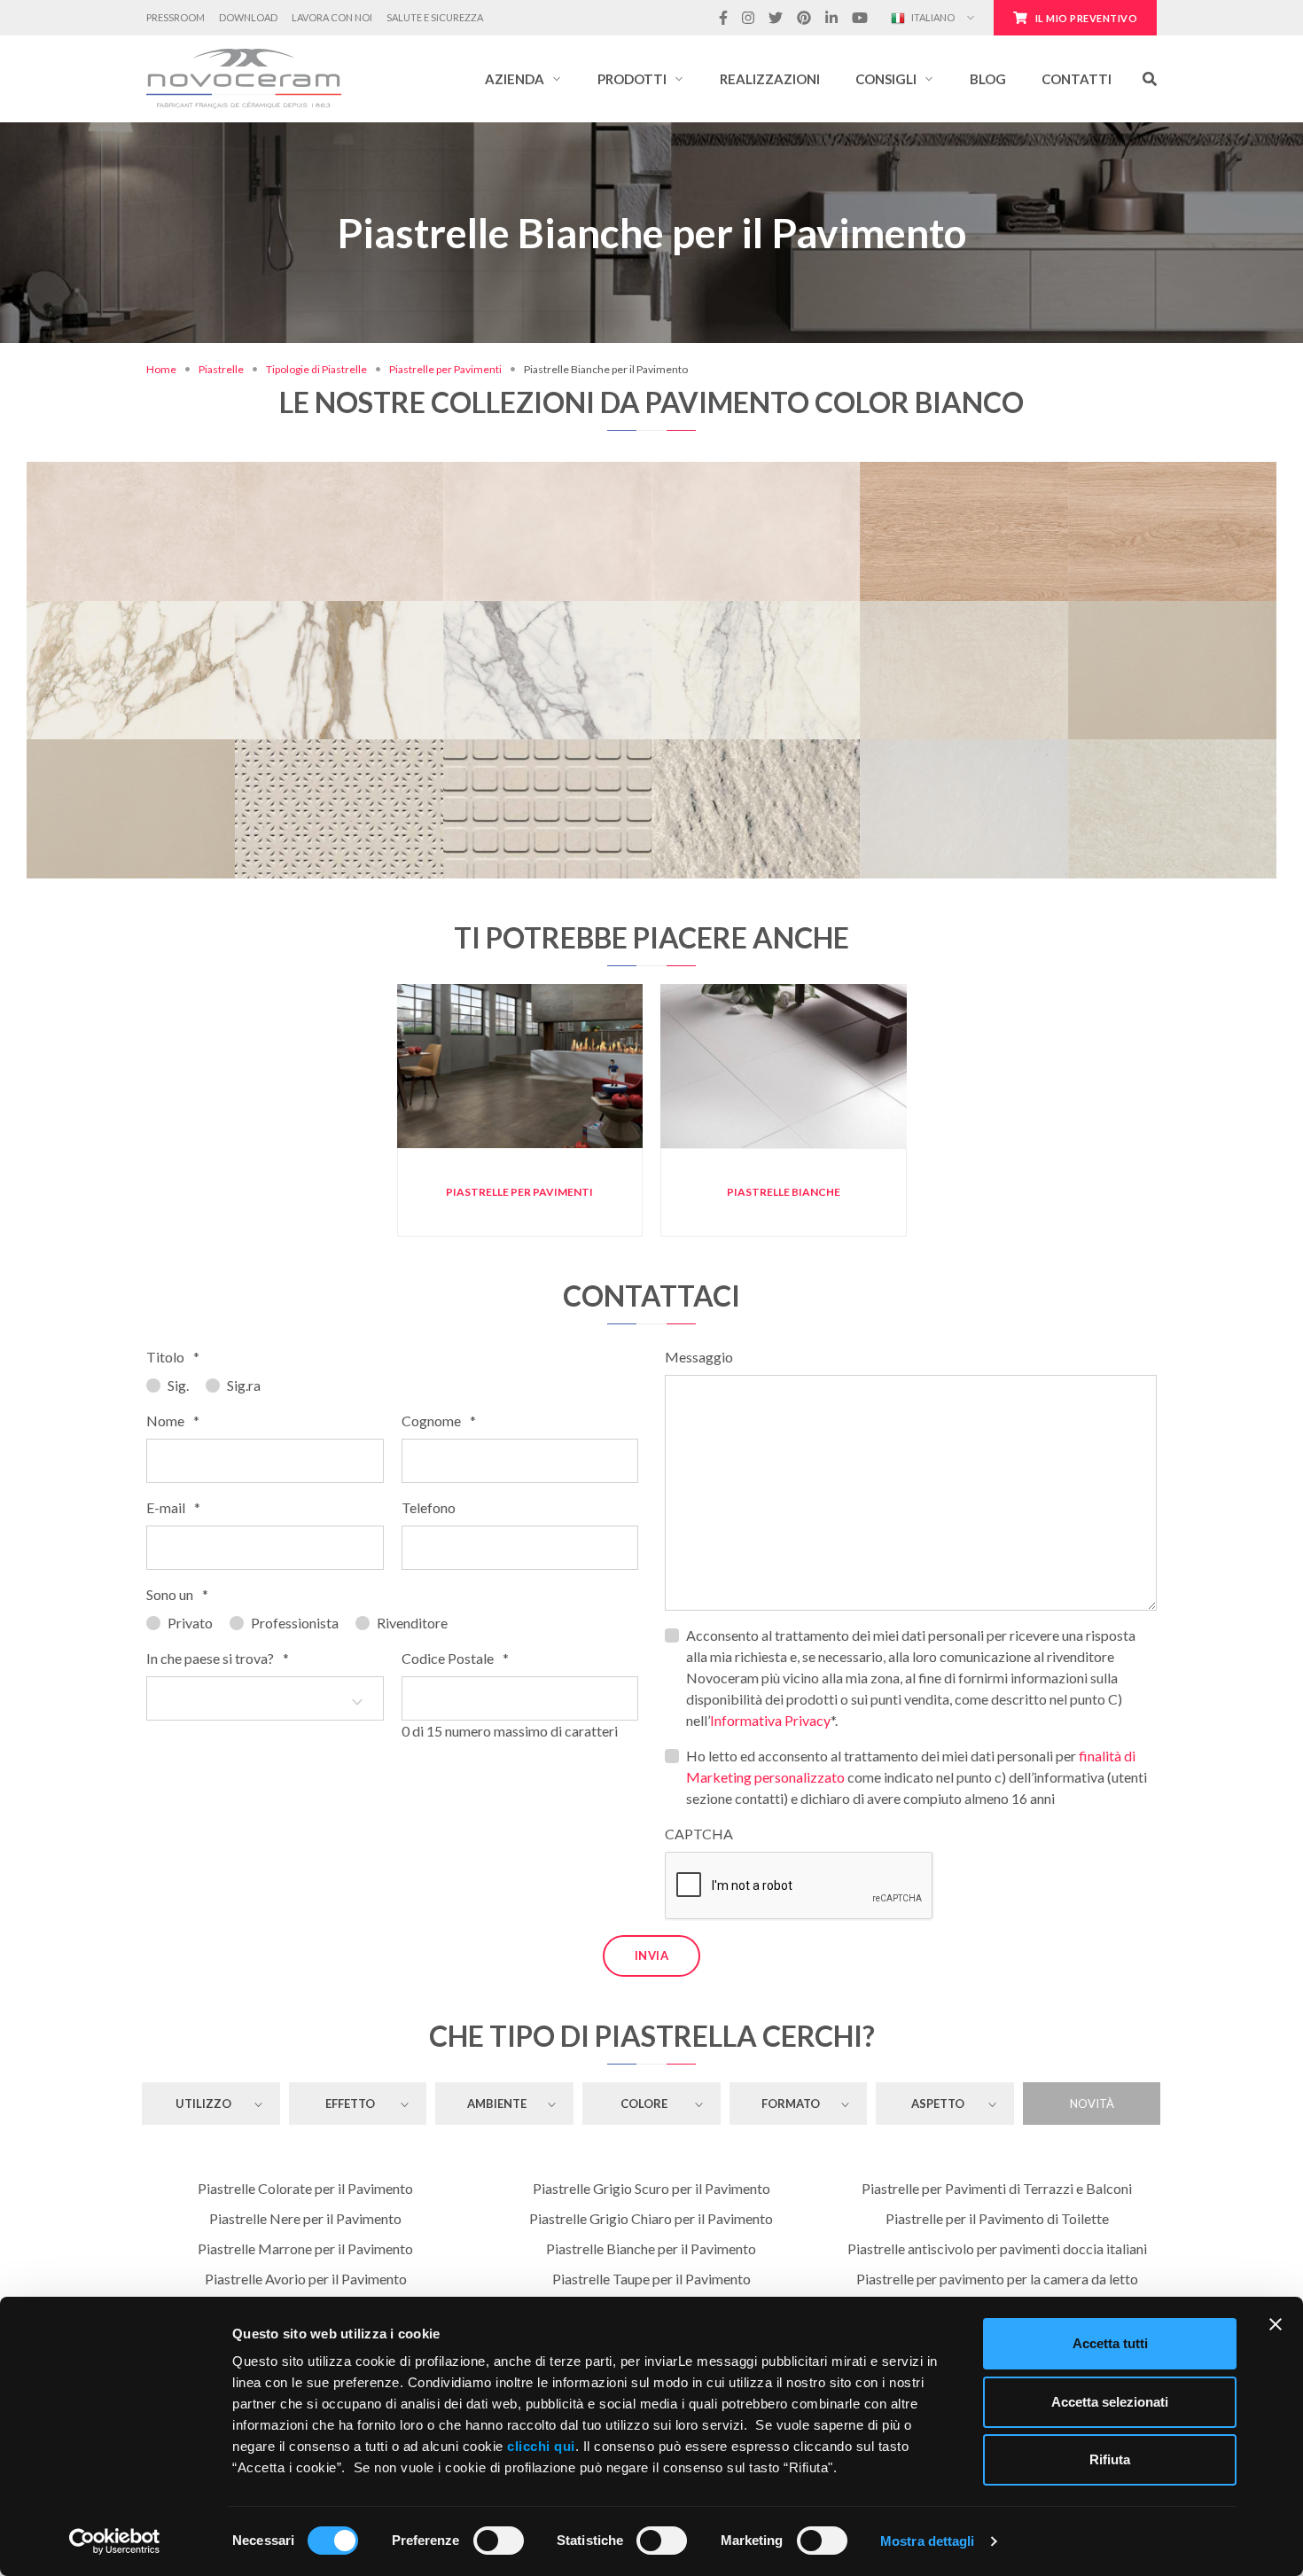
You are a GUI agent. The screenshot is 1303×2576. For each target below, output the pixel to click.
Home (161, 369)
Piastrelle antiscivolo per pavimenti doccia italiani (997, 2248)
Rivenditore (412, 1623)
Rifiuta (1110, 2459)
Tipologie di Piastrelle (316, 369)
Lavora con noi (332, 17)
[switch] (499, 2541)
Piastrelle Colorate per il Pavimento (305, 2188)
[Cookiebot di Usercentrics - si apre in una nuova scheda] (115, 2541)
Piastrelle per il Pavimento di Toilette (997, 2218)
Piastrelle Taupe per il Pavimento (651, 2279)
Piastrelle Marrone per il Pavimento (305, 2248)
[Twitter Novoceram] (776, 18)
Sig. (178, 1385)
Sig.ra (244, 1385)
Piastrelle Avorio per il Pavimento (306, 2279)
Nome (173, 1421)
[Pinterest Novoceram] (804, 18)
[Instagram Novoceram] (748, 18)
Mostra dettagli (928, 2541)
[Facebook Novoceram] (723, 18)
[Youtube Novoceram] (860, 18)
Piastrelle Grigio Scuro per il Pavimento (651, 2188)
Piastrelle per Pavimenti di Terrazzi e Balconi (997, 2188)
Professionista (295, 1623)
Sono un (177, 1594)
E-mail (173, 1507)
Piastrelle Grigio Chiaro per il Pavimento (651, 2218)
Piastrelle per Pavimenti (445, 369)
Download (248, 17)
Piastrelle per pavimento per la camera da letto (997, 2279)
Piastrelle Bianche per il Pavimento (651, 2248)
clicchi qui (541, 2446)
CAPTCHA (699, 1834)
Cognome (439, 1421)
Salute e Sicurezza (435, 17)
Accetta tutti (1110, 2343)
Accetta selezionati (1110, 2402)
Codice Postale (455, 1658)
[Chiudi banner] (1276, 2324)
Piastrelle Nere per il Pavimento (305, 2218)
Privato (190, 1623)
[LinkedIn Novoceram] (831, 18)
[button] (523, 79)
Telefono (429, 1507)
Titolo (173, 1357)
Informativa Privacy (770, 1720)
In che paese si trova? (218, 1658)
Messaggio (699, 1357)
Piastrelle (221, 369)
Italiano (932, 17)
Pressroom (176, 17)
